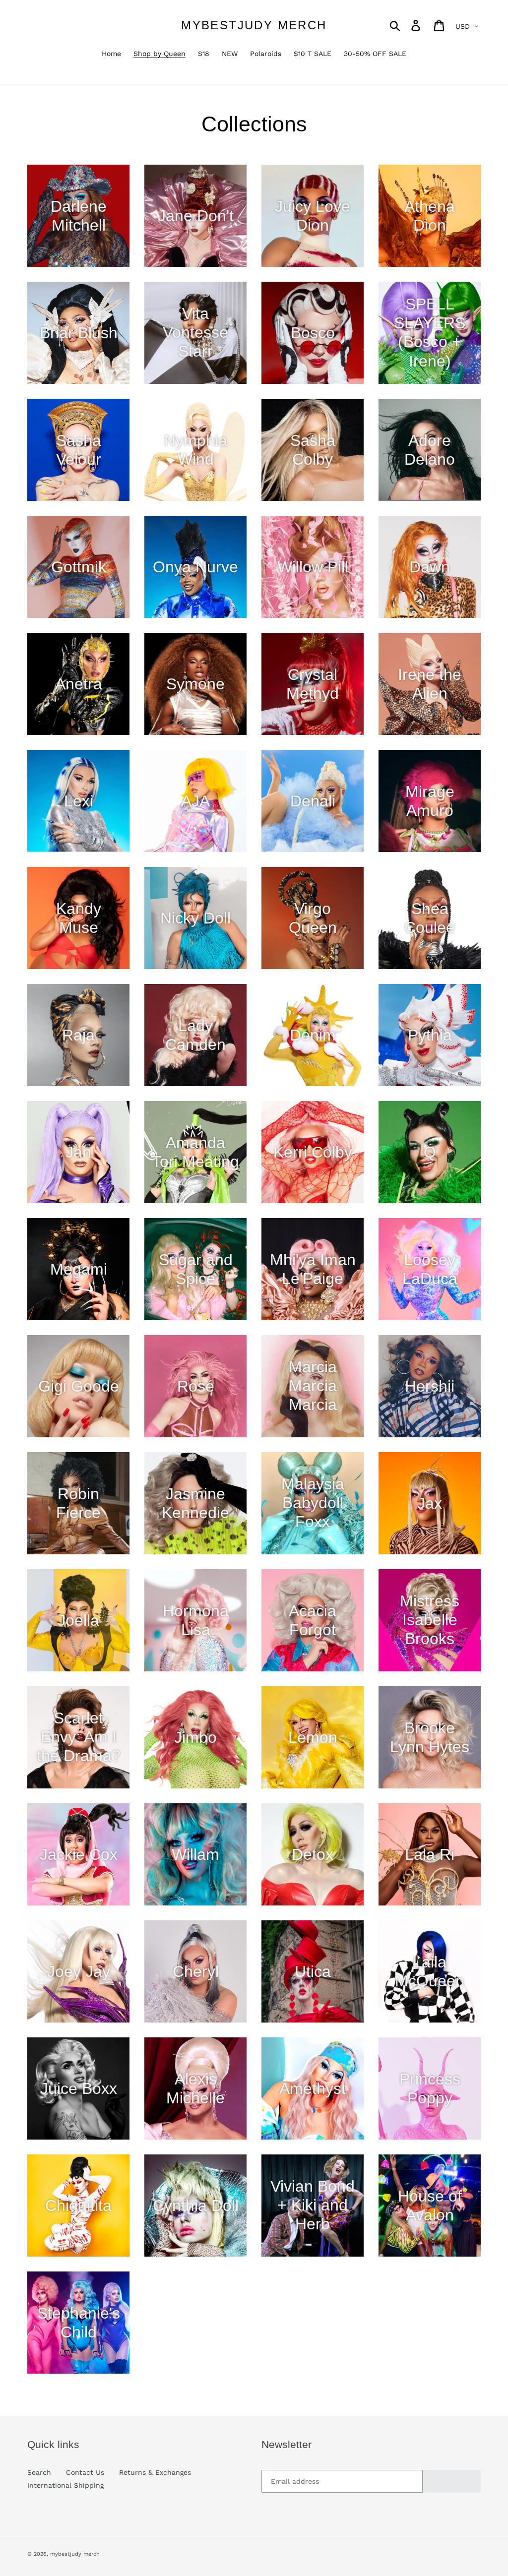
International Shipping (65, 2485)
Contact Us (85, 2472)
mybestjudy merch (254, 25)
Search (39, 2472)
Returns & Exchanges (155, 2472)
